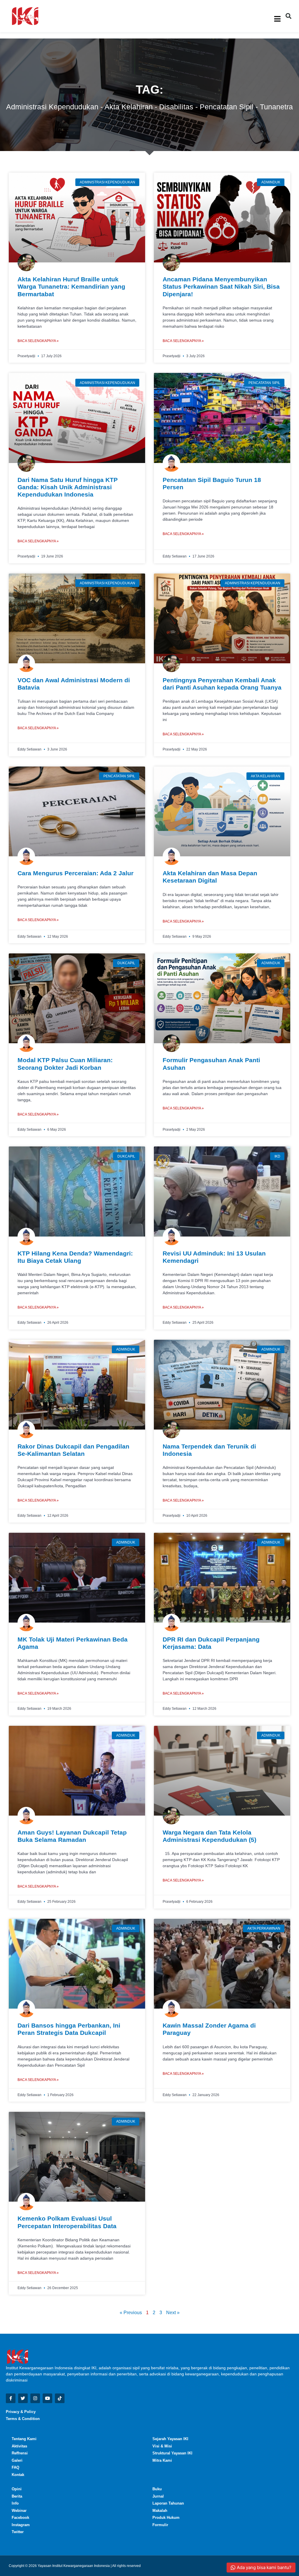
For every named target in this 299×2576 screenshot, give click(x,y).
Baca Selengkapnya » (38, 341)
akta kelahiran (129, 107)
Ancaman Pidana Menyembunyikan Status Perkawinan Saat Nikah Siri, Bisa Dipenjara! (221, 286)
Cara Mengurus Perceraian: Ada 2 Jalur (75, 873)
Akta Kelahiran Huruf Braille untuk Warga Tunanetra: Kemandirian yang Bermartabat (71, 286)
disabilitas (176, 107)
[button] (288, 16)
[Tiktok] (60, 2398)
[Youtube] (47, 2398)
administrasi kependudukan (52, 107)
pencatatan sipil (227, 107)
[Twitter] (23, 2398)
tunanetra (276, 107)
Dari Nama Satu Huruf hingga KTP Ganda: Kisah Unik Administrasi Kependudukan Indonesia (68, 487)
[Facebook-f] (11, 2398)
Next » (173, 2313)
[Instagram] (35, 2398)
